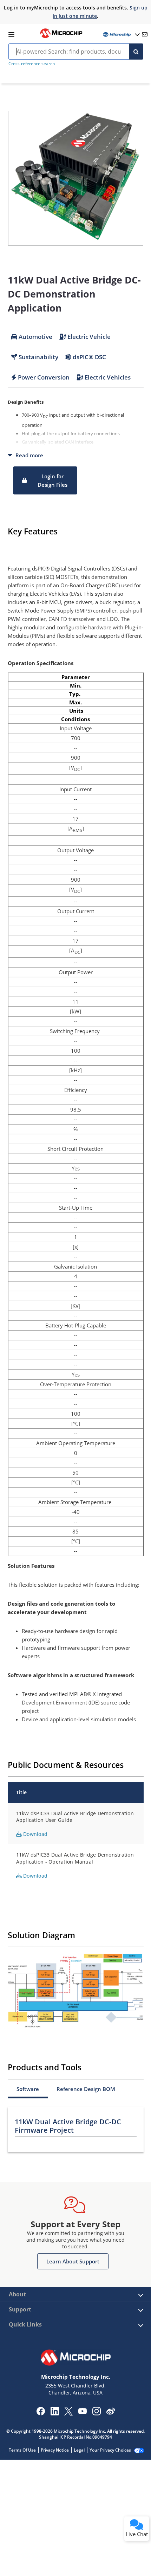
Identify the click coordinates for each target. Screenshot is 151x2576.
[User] (121, 35)
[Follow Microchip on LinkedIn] (55, 2413)
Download (35, 1834)
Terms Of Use (22, 2450)
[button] (45, 480)
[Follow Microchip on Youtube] (82, 2412)
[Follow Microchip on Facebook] (41, 2413)
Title (22, 1792)
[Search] (136, 52)
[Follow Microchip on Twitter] (68, 2413)
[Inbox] (145, 34)
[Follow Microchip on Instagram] (96, 2413)
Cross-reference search (32, 64)
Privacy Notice (55, 2450)
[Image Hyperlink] (61, 37)
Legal (79, 2450)
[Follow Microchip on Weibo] (110, 2413)
